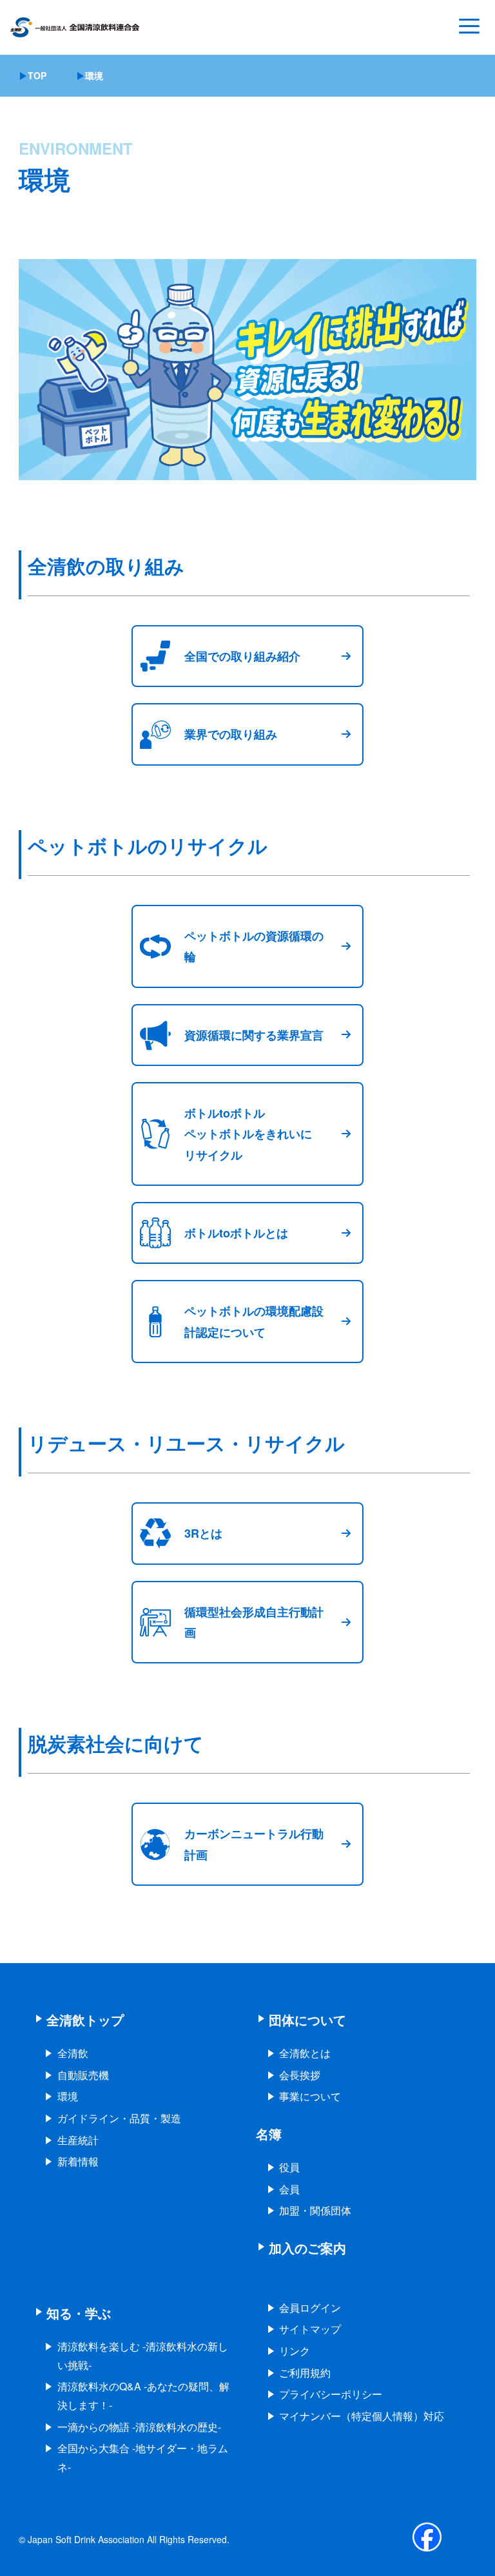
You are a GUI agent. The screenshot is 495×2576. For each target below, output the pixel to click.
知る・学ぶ (79, 2313)
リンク (295, 2351)
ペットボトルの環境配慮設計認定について (254, 1321)
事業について (310, 2096)
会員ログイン (310, 2308)
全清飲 (73, 2053)
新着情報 (78, 2161)
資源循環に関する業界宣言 (254, 1035)
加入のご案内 (307, 2248)
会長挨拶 (300, 2075)
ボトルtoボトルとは (236, 1233)
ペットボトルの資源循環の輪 (254, 946)
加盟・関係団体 (315, 2210)
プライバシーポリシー (331, 2394)
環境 (68, 2096)
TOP (37, 75)
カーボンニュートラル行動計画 (254, 1844)
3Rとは (203, 1533)
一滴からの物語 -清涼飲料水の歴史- (139, 2427)
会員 (289, 2189)
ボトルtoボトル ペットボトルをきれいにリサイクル (248, 1134)
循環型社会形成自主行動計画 (254, 1622)
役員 (289, 2167)
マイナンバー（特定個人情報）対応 (362, 2416)
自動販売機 (83, 2075)
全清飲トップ (85, 2019)
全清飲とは (305, 2053)
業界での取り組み (231, 734)
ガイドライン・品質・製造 (119, 2118)
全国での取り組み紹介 (242, 656)
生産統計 (78, 2140)
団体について (307, 2019)
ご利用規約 (305, 2373)
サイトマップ (310, 2329)
